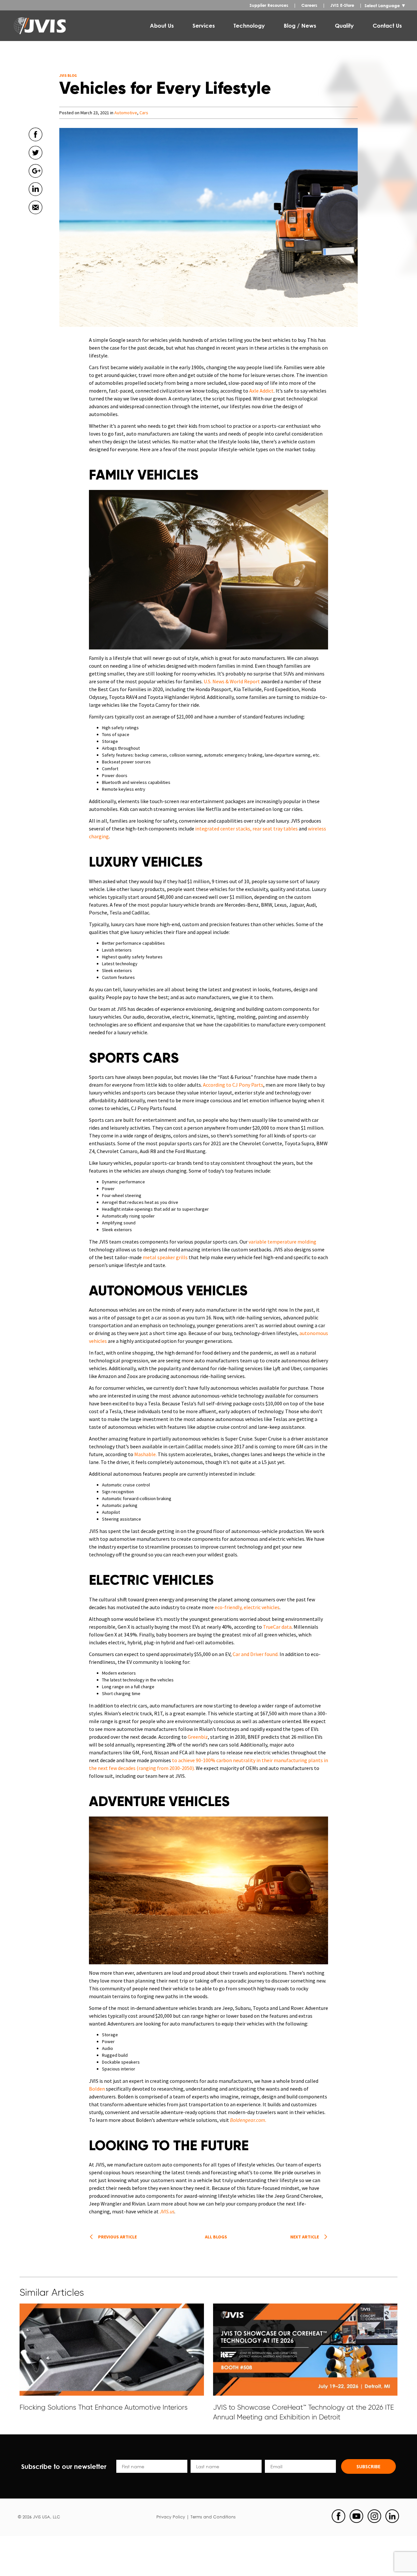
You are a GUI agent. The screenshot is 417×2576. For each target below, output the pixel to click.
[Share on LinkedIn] (36, 199)
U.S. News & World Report (232, 681)
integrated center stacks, (223, 828)
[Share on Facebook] (36, 144)
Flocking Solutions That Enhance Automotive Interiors (104, 2407)
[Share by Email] (36, 217)
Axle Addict (261, 391)
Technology (249, 26)
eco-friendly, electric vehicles (247, 1607)
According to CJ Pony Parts (233, 1085)
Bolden (97, 2089)
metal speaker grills (165, 1257)
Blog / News (300, 26)
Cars (144, 113)
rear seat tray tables (275, 828)
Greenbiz (197, 1737)
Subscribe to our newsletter (64, 2466)
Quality (344, 26)
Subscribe (368, 2466)
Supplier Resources (269, 5)
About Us (162, 26)
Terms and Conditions (213, 2517)
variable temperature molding (282, 1242)
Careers (309, 5)
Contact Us (387, 26)
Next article (305, 2237)
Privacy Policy (171, 2517)
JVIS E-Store (342, 5)
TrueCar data (277, 1627)
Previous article (117, 2237)
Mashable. (145, 1454)
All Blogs (216, 2237)
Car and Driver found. (256, 1654)
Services (204, 26)
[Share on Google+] (36, 181)
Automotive (126, 113)
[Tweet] (36, 162)
